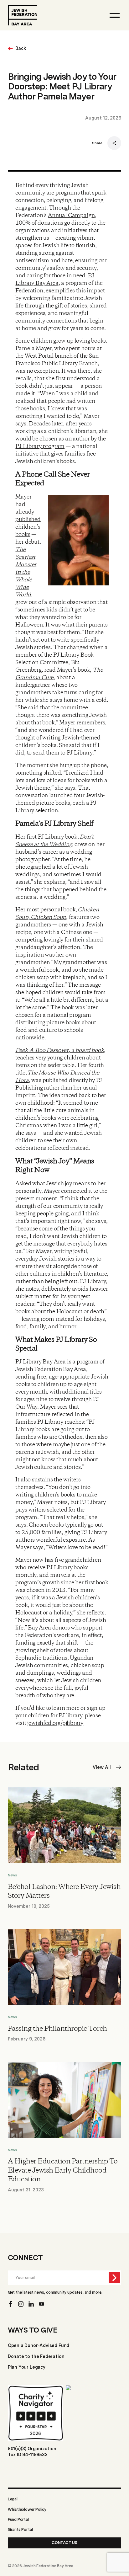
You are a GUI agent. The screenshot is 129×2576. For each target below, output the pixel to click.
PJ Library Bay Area (55, 280)
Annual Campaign (71, 216)
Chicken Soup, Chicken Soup (57, 914)
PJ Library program (40, 446)
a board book (87, 1050)
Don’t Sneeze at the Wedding (54, 841)
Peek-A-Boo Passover (42, 1050)
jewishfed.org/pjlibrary (55, 1723)
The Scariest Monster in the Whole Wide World (26, 572)
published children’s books (28, 527)
